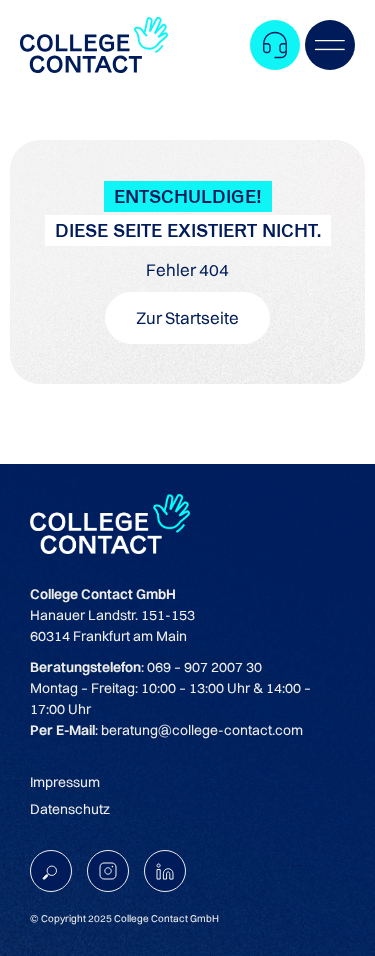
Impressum (65, 782)
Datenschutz (70, 809)
